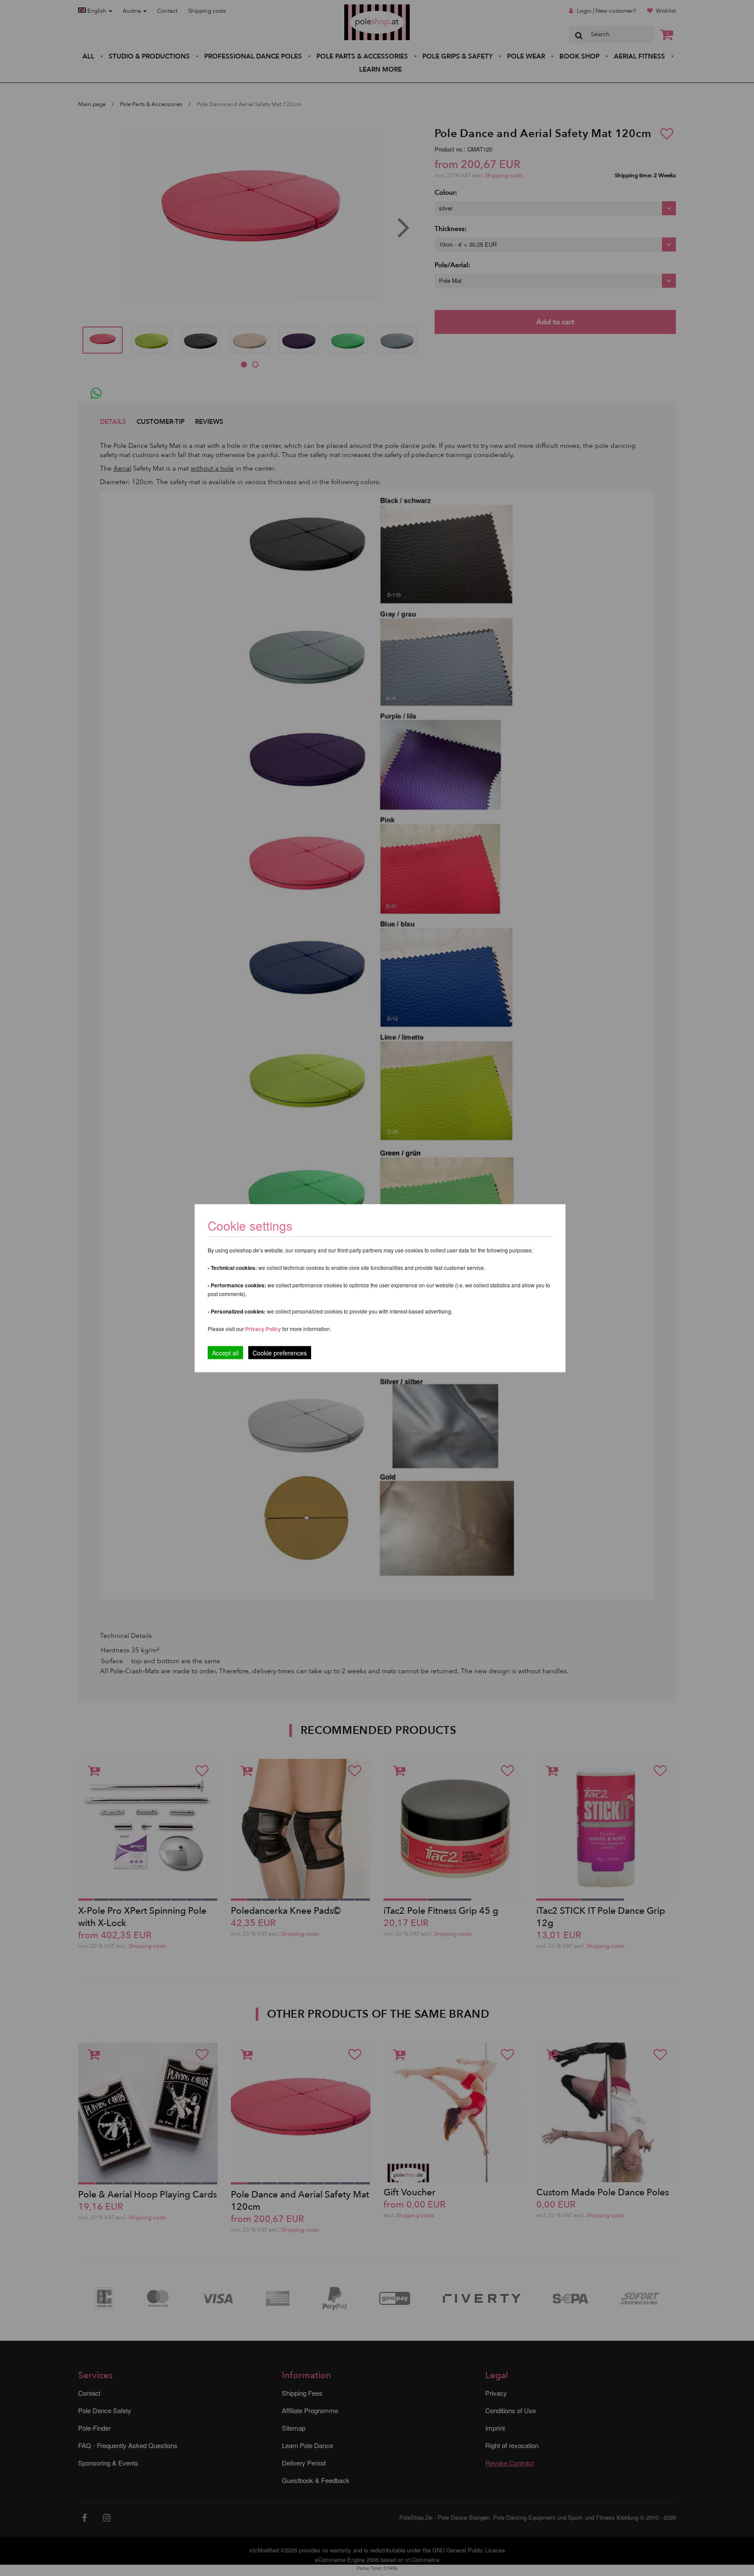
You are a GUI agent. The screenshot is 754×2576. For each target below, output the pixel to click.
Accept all (225, 1352)
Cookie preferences (280, 1352)
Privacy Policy (263, 1328)
